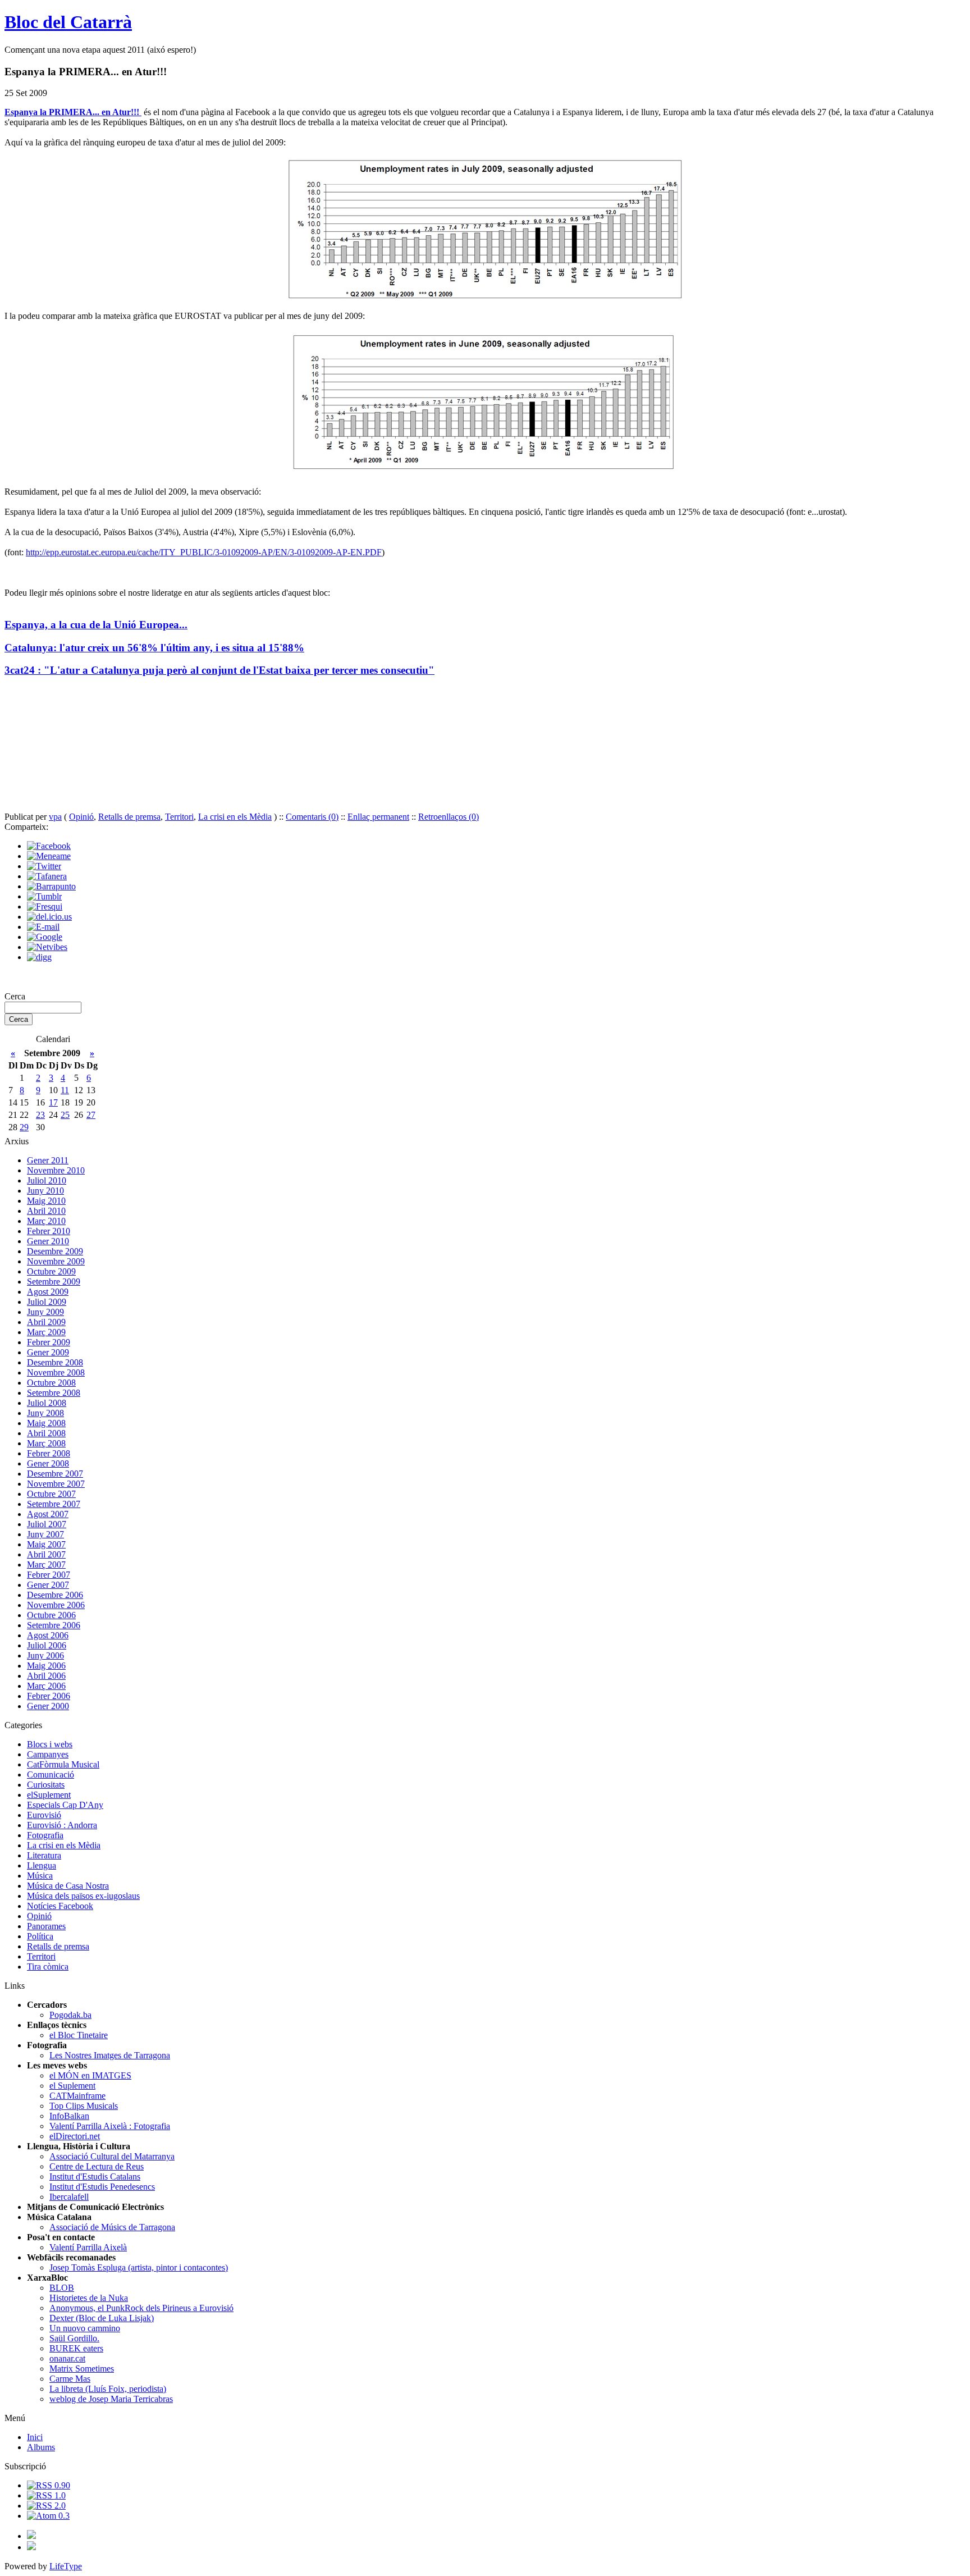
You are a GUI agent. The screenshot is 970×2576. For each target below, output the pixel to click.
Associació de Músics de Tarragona (112, 2227)
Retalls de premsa (129, 817)
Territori (179, 817)
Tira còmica (48, 1967)
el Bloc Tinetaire (79, 2035)
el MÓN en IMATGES (90, 2075)
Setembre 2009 (54, 1282)
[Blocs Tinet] (31, 2536)
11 (65, 1090)
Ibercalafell (69, 2197)
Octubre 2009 (51, 1271)
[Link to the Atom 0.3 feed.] (48, 2516)
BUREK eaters (76, 2348)
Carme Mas (70, 2379)
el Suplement (72, 2086)
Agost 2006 (48, 1635)
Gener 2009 (48, 1352)
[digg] (39, 957)
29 (24, 1127)
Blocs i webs (50, 1744)
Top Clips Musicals (84, 2106)
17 (53, 1102)
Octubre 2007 (51, 1494)
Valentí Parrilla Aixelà (88, 2247)
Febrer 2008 (49, 1453)
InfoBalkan (69, 2116)
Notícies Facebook (60, 1906)
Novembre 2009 (56, 1261)
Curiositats (46, 1785)
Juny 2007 (45, 1534)
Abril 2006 (46, 1676)
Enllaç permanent (378, 817)
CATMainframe (77, 2096)
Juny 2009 (45, 1312)
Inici (35, 2437)
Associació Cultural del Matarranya (112, 2156)
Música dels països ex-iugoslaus (83, 1896)
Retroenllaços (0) (449, 817)
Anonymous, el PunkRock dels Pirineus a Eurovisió (141, 2308)
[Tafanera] (47, 876)
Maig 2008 (46, 1423)
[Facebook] (49, 846)
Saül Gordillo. (74, 2338)
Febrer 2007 (49, 1575)
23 (40, 1115)
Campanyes (48, 1754)
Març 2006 (46, 1686)
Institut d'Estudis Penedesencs (102, 2187)
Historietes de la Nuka (89, 2298)
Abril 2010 (46, 1211)
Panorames (46, 1926)
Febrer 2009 (49, 1342)
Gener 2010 (48, 1241)
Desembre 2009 (55, 1251)
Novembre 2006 (56, 1605)
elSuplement (49, 1795)
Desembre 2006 (55, 1595)
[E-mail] (43, 927)
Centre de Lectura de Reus (97, 2166)
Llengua (42, 1865)
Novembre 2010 (56, 1170)
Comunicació (51, 1775)
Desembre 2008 (55, 1362)
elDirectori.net (75, 2136)
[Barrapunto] (51, 886)
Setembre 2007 (54, 1504)
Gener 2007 (48, 1585)
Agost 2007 (48, 1514)
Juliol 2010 (47, 1180)
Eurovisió (44, 1815)
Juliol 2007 (47, 1524)
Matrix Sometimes (82, 2369)
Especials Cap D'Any (65, 1805)
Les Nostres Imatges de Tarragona (110, 2055)
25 (65, 1115)
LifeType (66, 2566)
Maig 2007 (46, 1544)
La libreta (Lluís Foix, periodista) (108, 2389)
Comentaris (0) (312, 817)
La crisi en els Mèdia (235, 817)
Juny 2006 (45, 1655)
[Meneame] (49, 856)
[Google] (45, 937)
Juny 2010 (45, 1191)
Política (40, 1936)
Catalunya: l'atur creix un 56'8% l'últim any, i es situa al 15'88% (154, 648)
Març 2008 (46, 1443)
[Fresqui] (45, 906)
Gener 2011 (48, 1160)
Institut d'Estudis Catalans (95, 2177)
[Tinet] (31, 2547)
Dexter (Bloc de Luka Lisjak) (102, 2318)
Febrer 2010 (49, 1231)
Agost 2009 (48, 1292)
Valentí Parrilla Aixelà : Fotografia (110, 2126)
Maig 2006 (46, 1666)
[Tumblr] (44, 896)
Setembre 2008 (54, 1393)
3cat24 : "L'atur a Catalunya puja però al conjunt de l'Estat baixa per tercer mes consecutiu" (219, 670)
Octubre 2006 (51, 1615)
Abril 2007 (46, 1554)
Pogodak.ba (70, 2015)
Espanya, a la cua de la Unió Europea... (96, 625)
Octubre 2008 (51, 1383)
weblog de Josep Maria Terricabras (111, 2399)
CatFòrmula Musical (63, 1764)
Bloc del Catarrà (68, 22)
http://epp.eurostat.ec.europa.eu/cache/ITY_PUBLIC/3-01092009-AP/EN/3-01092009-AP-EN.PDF (204, 552)
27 (91, 1115)
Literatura (44, 1855)
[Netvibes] (47, 947)
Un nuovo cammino (85, 2328)
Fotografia (45, 1835)
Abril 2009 (46, 1322)
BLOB (62, 2288)
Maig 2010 (46, 1201)
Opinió (81, 817)
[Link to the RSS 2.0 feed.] (46, 2506)
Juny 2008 (45, 1413)
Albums (41, 2447)
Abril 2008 (46, 1433)
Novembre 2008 (56, 1373)
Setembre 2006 (54, 1625)
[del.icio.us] (49, 917)
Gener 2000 (48, 1706)
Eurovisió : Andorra (62, 1825)
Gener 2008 (48, 1463)
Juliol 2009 (47, 1302)
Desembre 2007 (55, 1474)
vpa (55, 817)
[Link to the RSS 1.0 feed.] (46, 2495)
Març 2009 (46, 1332)
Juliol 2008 (47, 1403)
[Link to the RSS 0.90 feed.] (49, 2485)
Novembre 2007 (56, 1484)
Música (40, 1876)
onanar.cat (67, 2358)
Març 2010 (46, 1221)
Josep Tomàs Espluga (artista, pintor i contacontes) (139, 2267)
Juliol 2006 (47, 1645)
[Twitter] (44, 866)
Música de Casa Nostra (68, 1886)
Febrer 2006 (49, 1696)
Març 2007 (46, 1565)
